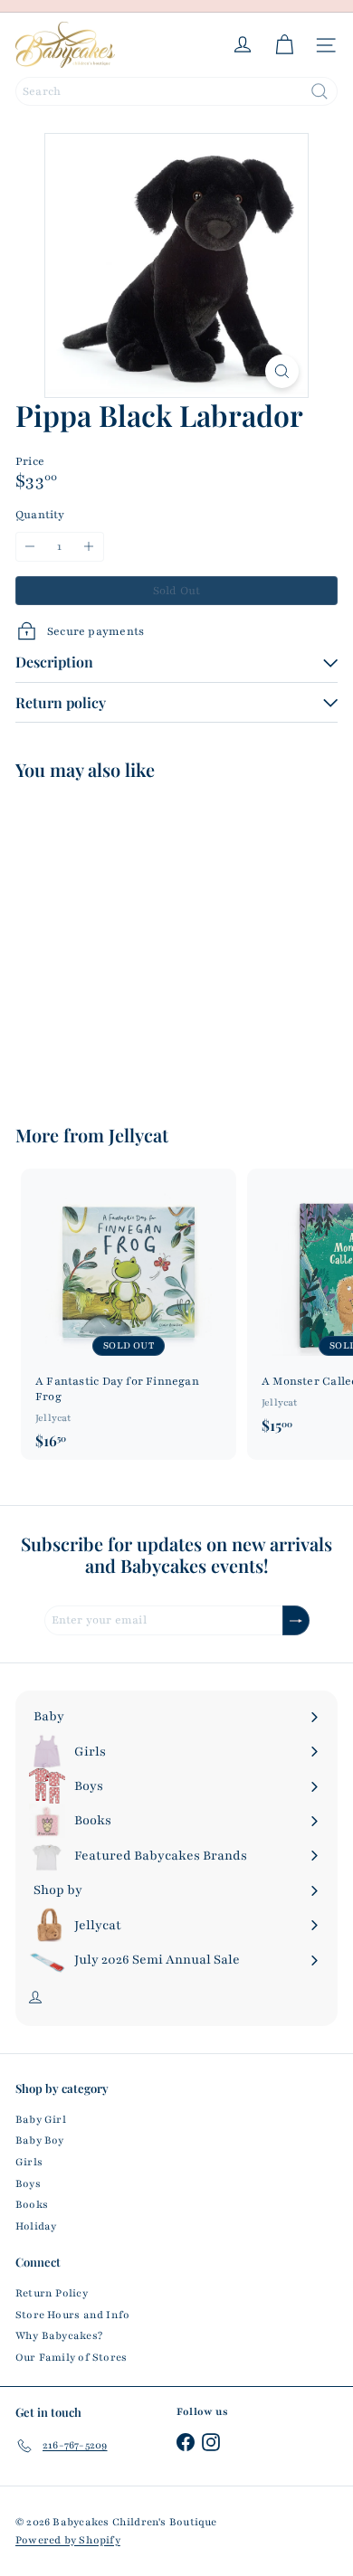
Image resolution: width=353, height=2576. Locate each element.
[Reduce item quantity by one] (30, 547)
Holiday (36, 2226)
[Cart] (284, 45)
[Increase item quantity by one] (89, 547)
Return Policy (52, 2293)
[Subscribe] (296, 1620)
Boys (28, 2183)
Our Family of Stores (71, 2357)
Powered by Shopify (68, 2540)
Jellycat (138, 1135)
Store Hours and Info (72, 2315)
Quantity (40, 515)
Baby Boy (40, 2140)
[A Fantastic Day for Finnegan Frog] (129, 1314)
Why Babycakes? (59, 2335)
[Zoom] (282, 371)
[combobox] (176, 91)
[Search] (320, 91)
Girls (29, 2162)
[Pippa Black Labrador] (129, 941)
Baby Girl (41, 2119)
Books (32, 2204)
